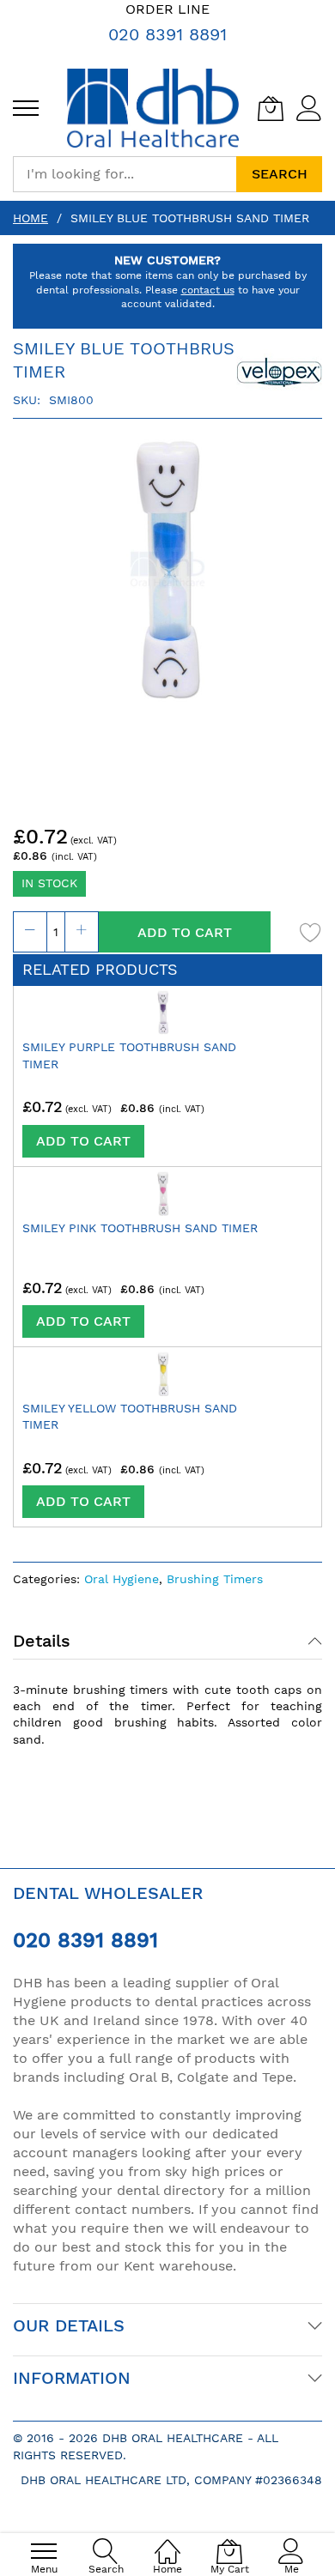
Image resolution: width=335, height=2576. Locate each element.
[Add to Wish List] (311, 932)
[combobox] (125, 174)
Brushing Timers (215, 1579)
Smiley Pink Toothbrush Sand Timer (140, 1228)
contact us (208, 290)
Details (42, 1641)
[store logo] (153, 108)
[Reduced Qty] (30, 932)
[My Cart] (271, 108)
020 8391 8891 (167, 34)
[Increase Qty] (82, 932)
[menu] (26, 108)
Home (30, 218)
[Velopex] (279, 370)
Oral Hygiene (122, 1579)
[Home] (167, 2542)
